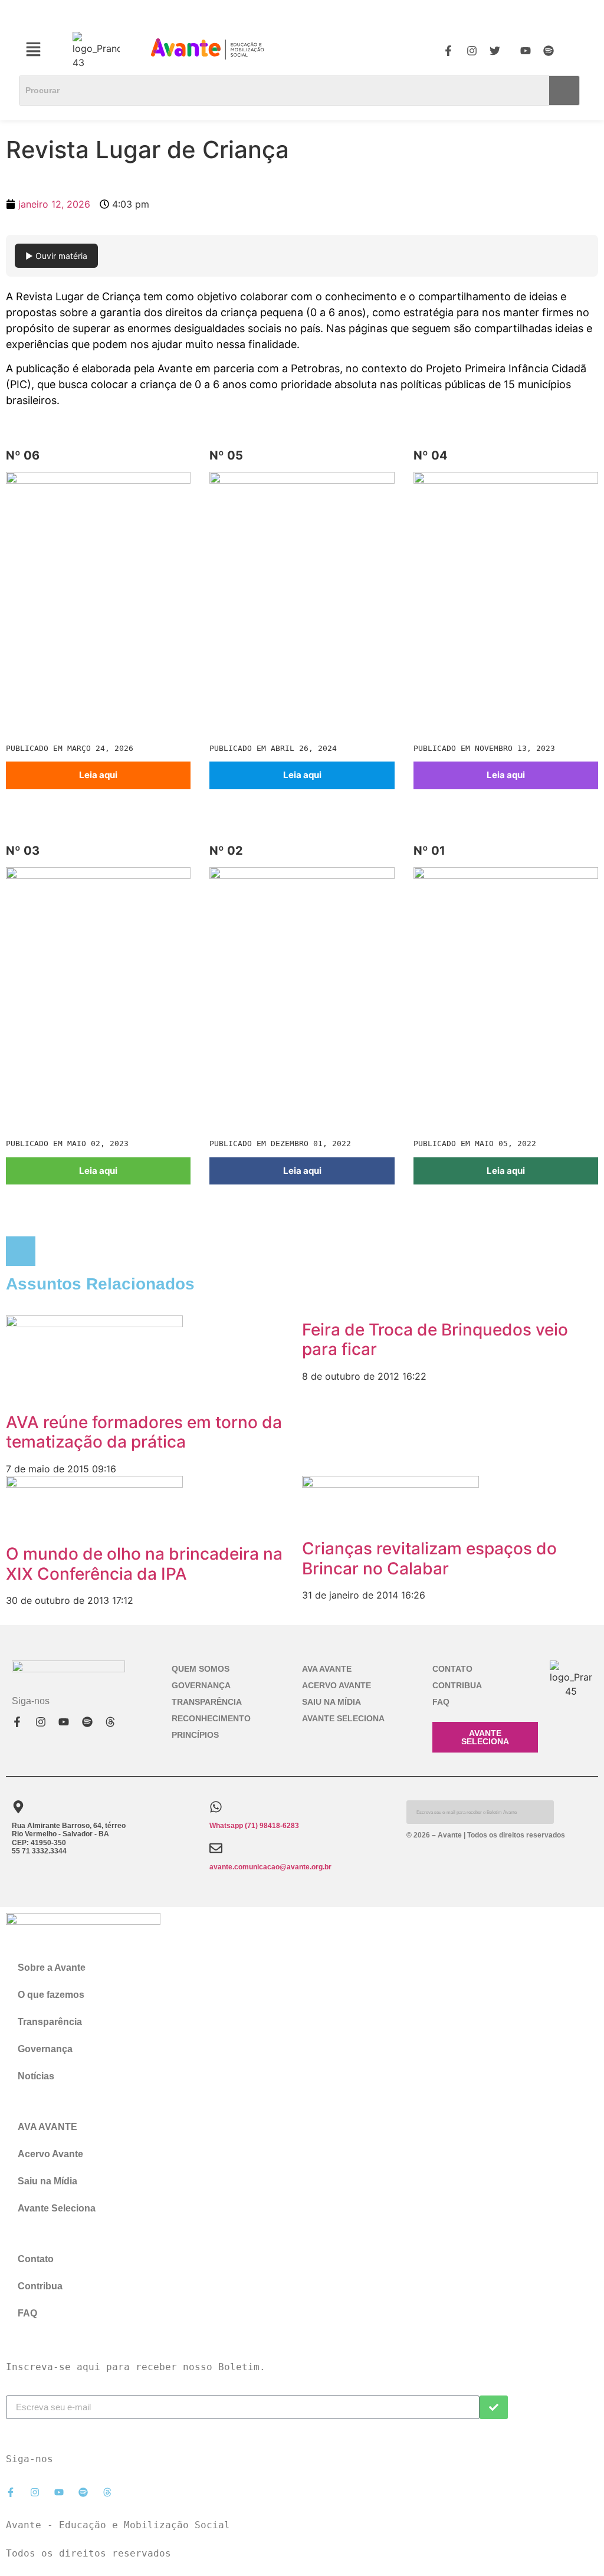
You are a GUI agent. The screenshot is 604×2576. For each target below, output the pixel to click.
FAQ (441, 1702)
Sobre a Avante (52, 1968)
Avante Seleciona (343, 1718)
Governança (201, 1685)
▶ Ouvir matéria (56, 256)
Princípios (195, 1735)
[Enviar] (494, 2407)
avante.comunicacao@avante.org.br (270, 1867)
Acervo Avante (337, 1685)
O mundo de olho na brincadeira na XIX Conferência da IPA (144, 1564)
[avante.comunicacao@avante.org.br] (216, 1848)
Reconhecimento (211, 1718)
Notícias (36, 2076)
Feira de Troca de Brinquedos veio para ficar (435, 1340)
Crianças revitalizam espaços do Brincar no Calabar (429, 1558)
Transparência (207, 1702)
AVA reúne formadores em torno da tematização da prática (144, 1432)
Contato (452, 1669)
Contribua (457, 1685)
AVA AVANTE (327, 1669)
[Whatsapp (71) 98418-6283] (216, 1807)
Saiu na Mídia (331, 1702)
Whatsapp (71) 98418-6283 (254, 1826)
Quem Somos (201, 1669)
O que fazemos (51, 1995)
